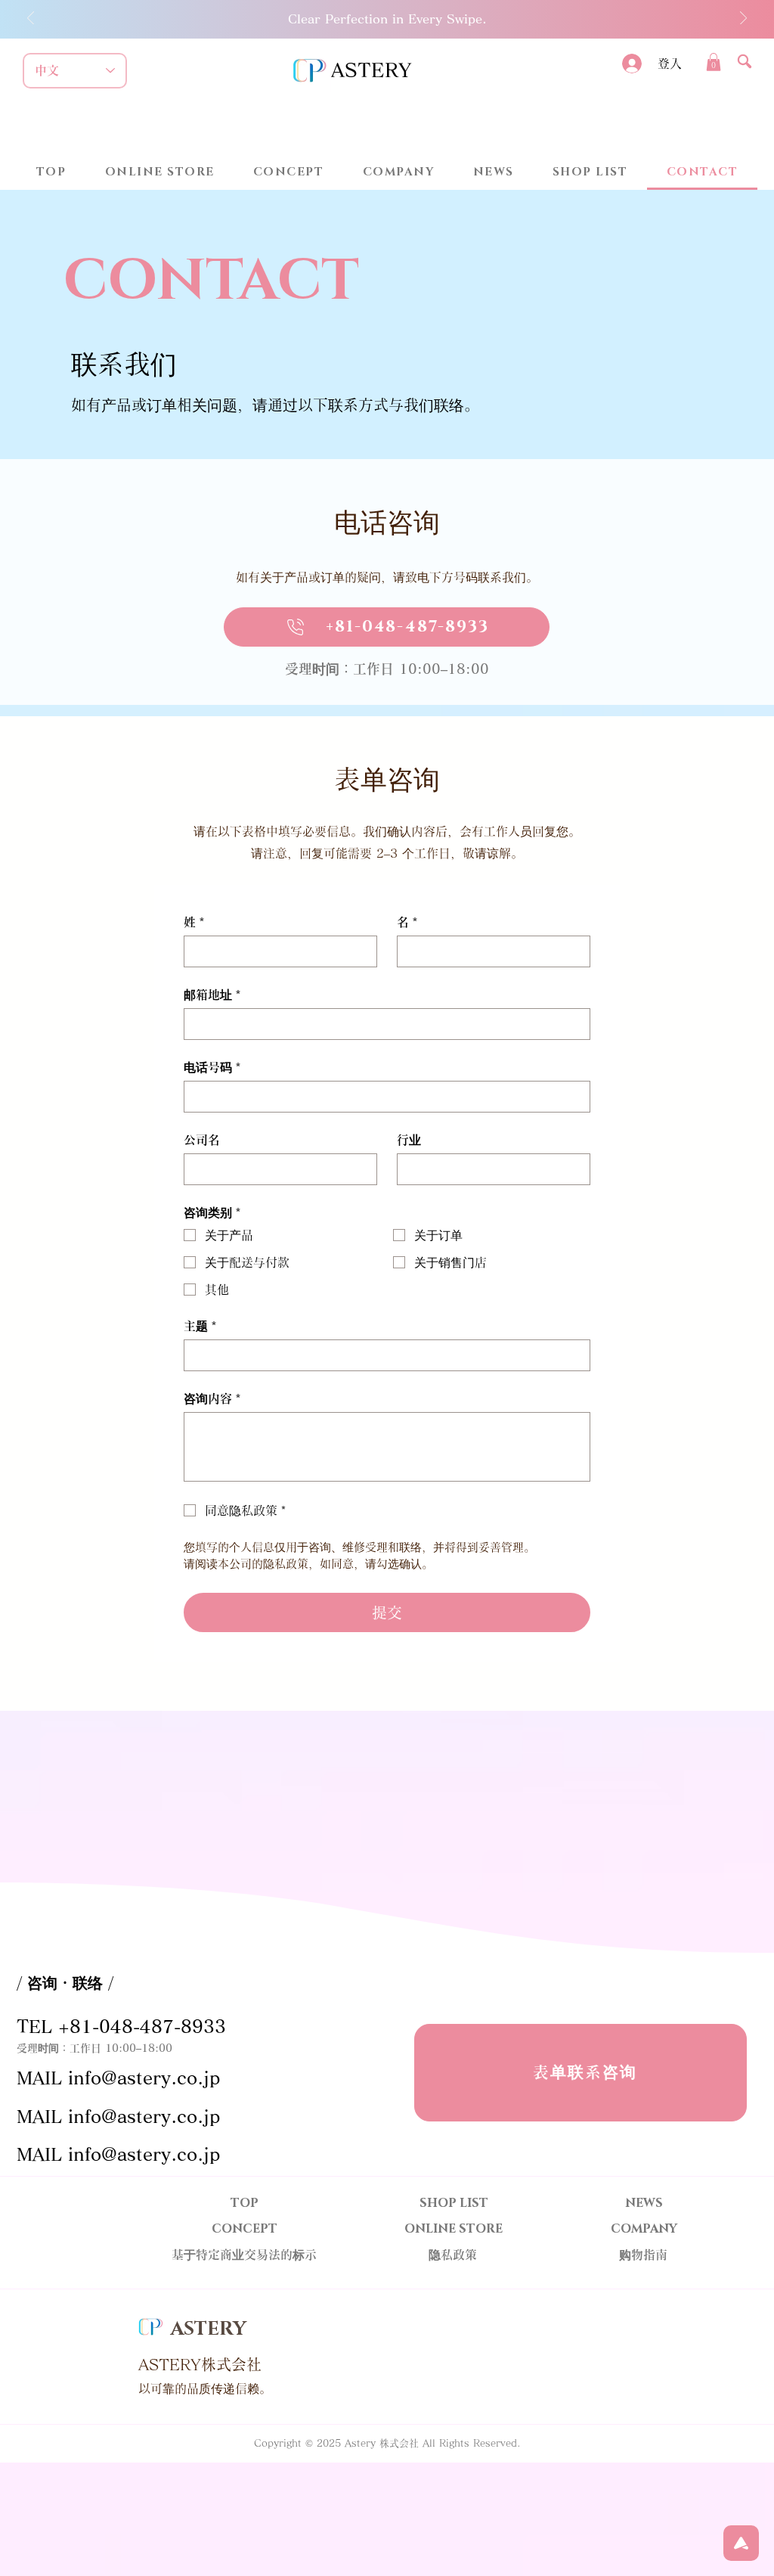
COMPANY (644, 2229)
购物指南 (643, 2255)
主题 (200, 1326)
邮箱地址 (212, 995)
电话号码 (212, 1067)
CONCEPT (245, 2229)
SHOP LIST (454, 2203)
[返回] (31, 19)
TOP (245, 2203)
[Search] (745, 61)
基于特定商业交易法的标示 (244, 2255)
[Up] (741, 2543)
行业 (409, 1140)
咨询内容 (212, 1398)
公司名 (202, 1140)
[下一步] (743, 19)
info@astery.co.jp (144, 2078)
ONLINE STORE (454, 2229)
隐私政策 (453, 2255)
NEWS (644, 2203)
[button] (714, 62)
